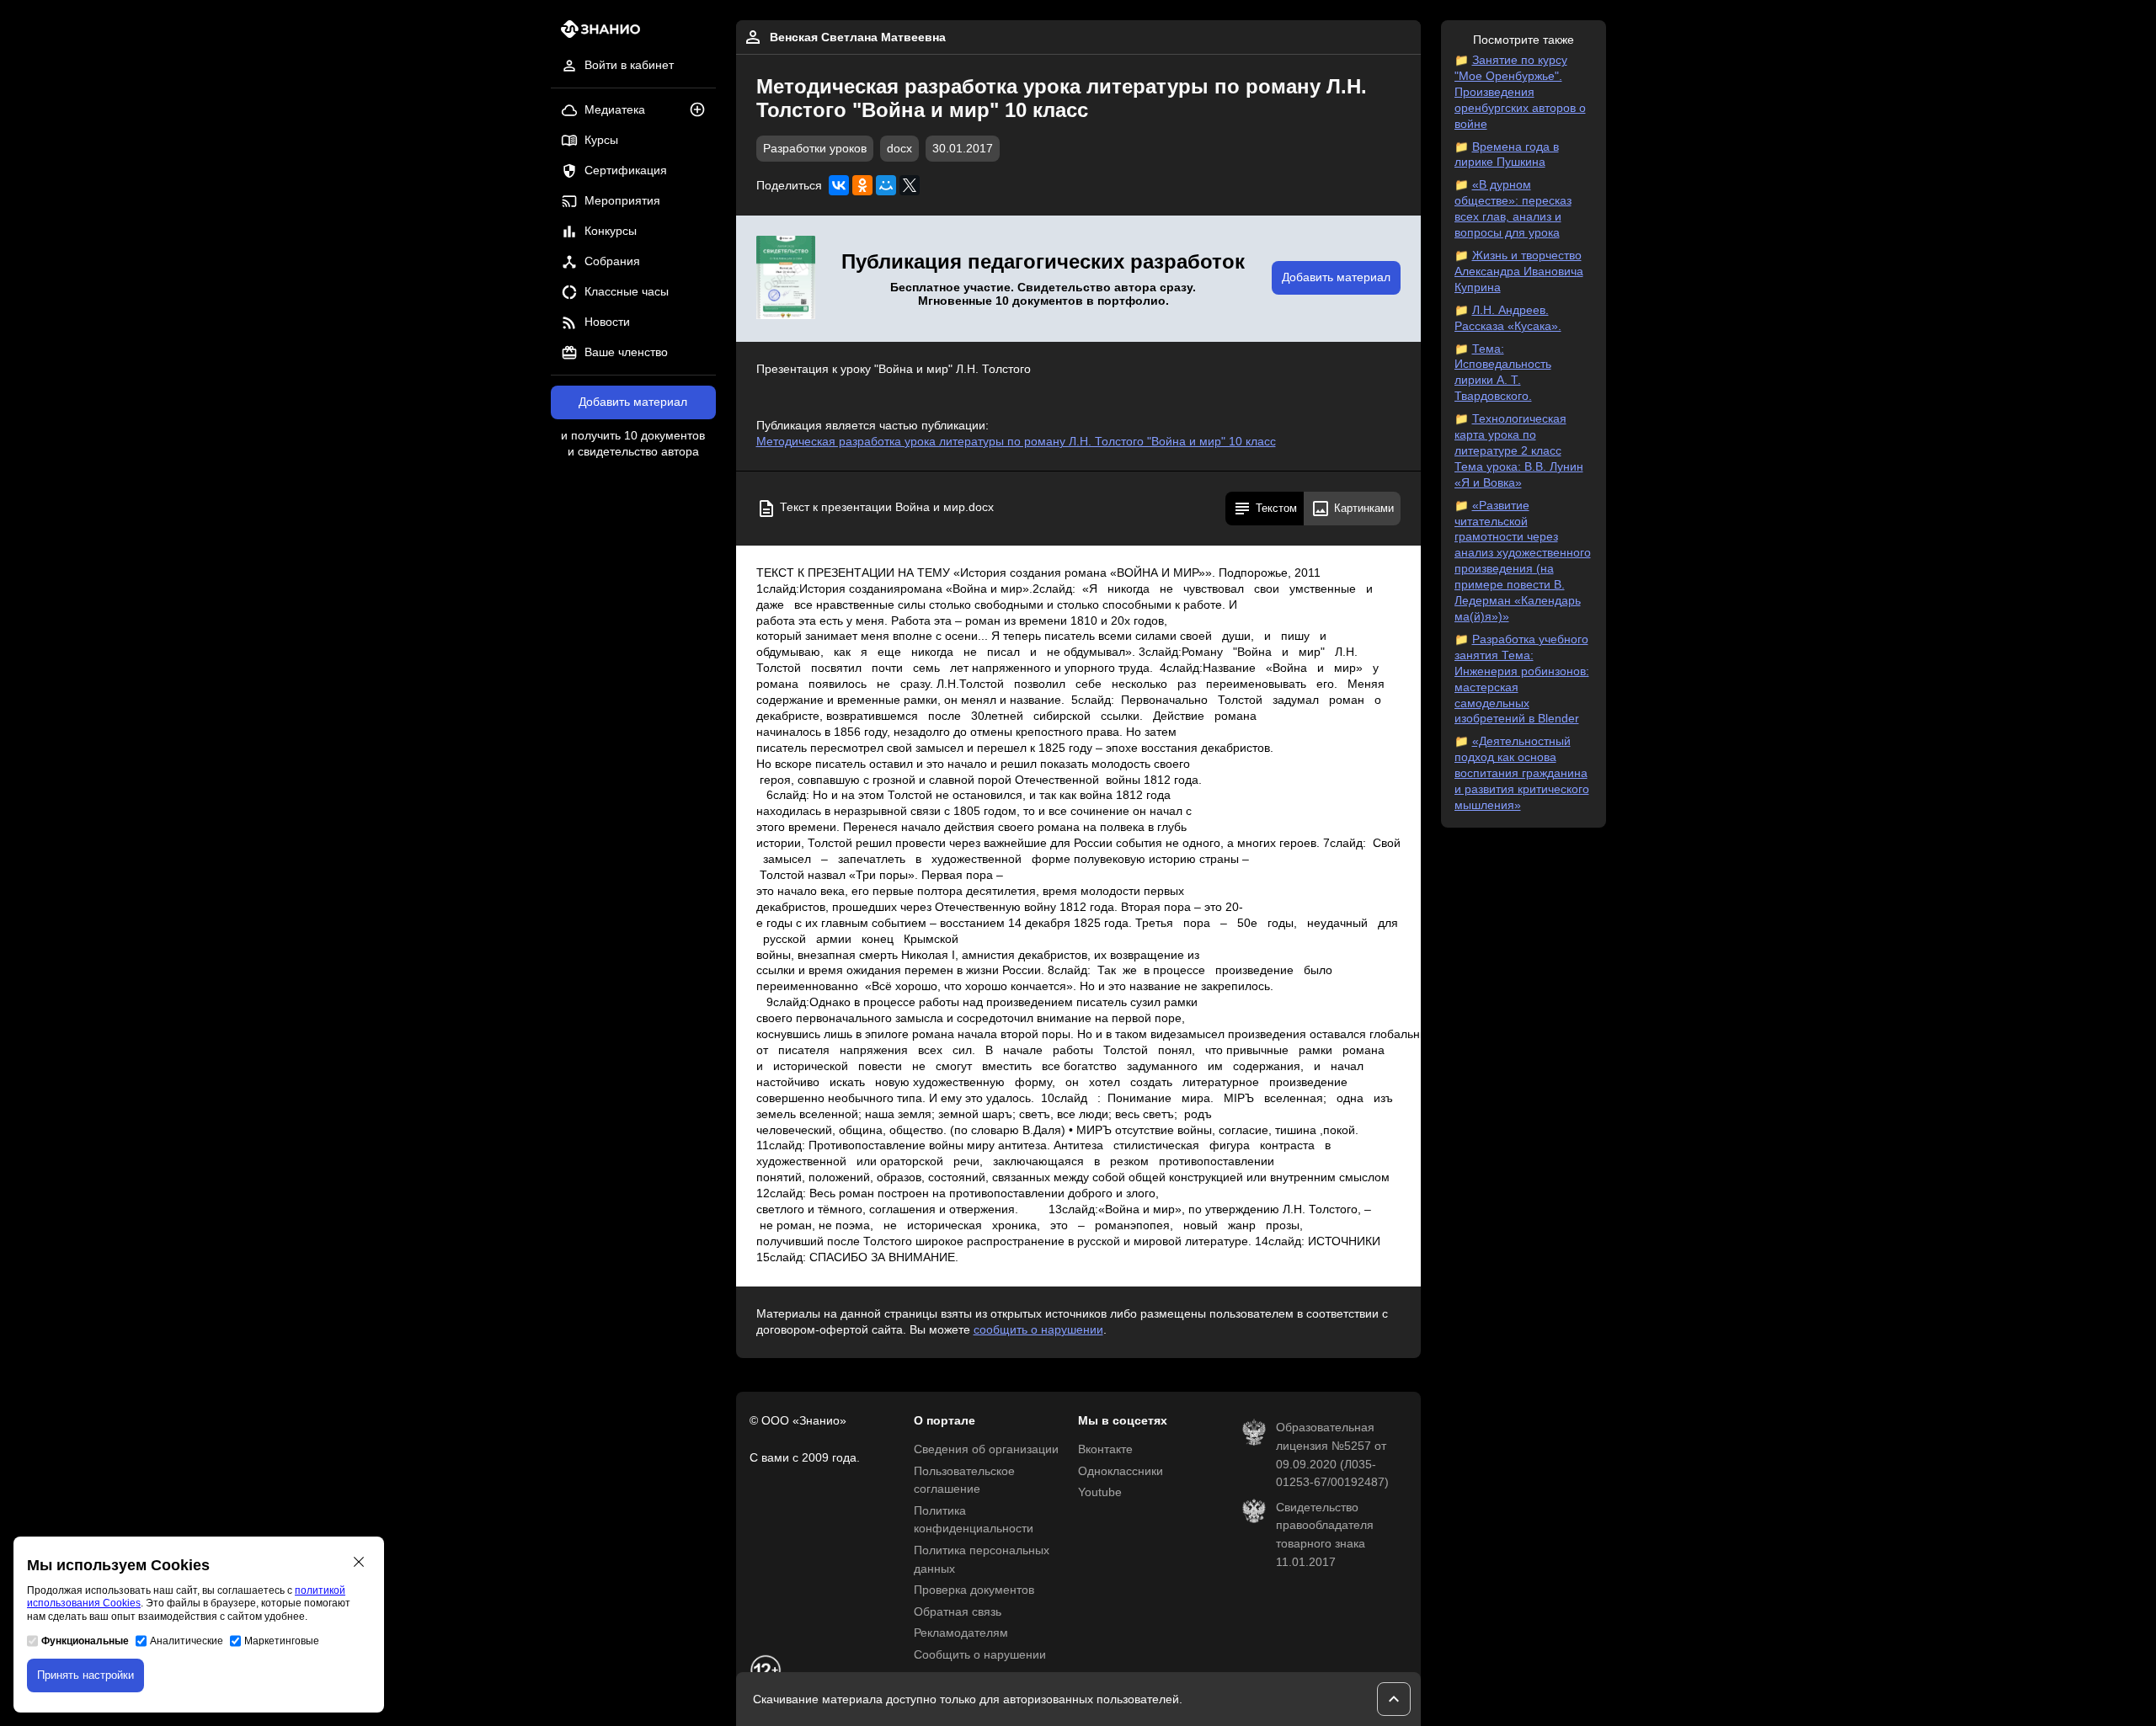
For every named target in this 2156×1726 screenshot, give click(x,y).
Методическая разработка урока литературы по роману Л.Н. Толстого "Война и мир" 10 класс (1016, 442)
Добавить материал (633, 402)
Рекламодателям (961, 1633)
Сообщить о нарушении (980, 1655)
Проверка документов (974, 1590)
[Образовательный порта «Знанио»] (596, 34)
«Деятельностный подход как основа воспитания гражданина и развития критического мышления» (1522, 773)
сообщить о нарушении (1038, 1330)
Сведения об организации (986, 1449)
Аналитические (187, 1641)
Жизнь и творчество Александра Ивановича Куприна (1519, 272)
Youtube (1100, 1492)
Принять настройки (85, 1675)
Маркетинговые (282, 1641)
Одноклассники (1121, 1471)
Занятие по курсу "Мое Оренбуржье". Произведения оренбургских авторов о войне (1520, 92)
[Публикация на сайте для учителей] (786, 279)
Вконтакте (1105, 1449)
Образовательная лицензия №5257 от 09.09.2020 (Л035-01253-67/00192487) (1332, 1455)
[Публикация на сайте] (702, 111)
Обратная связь (958, 1612)
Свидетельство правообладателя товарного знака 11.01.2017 (1325, 1535)
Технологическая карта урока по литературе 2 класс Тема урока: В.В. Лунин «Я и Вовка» (1519, 451)
